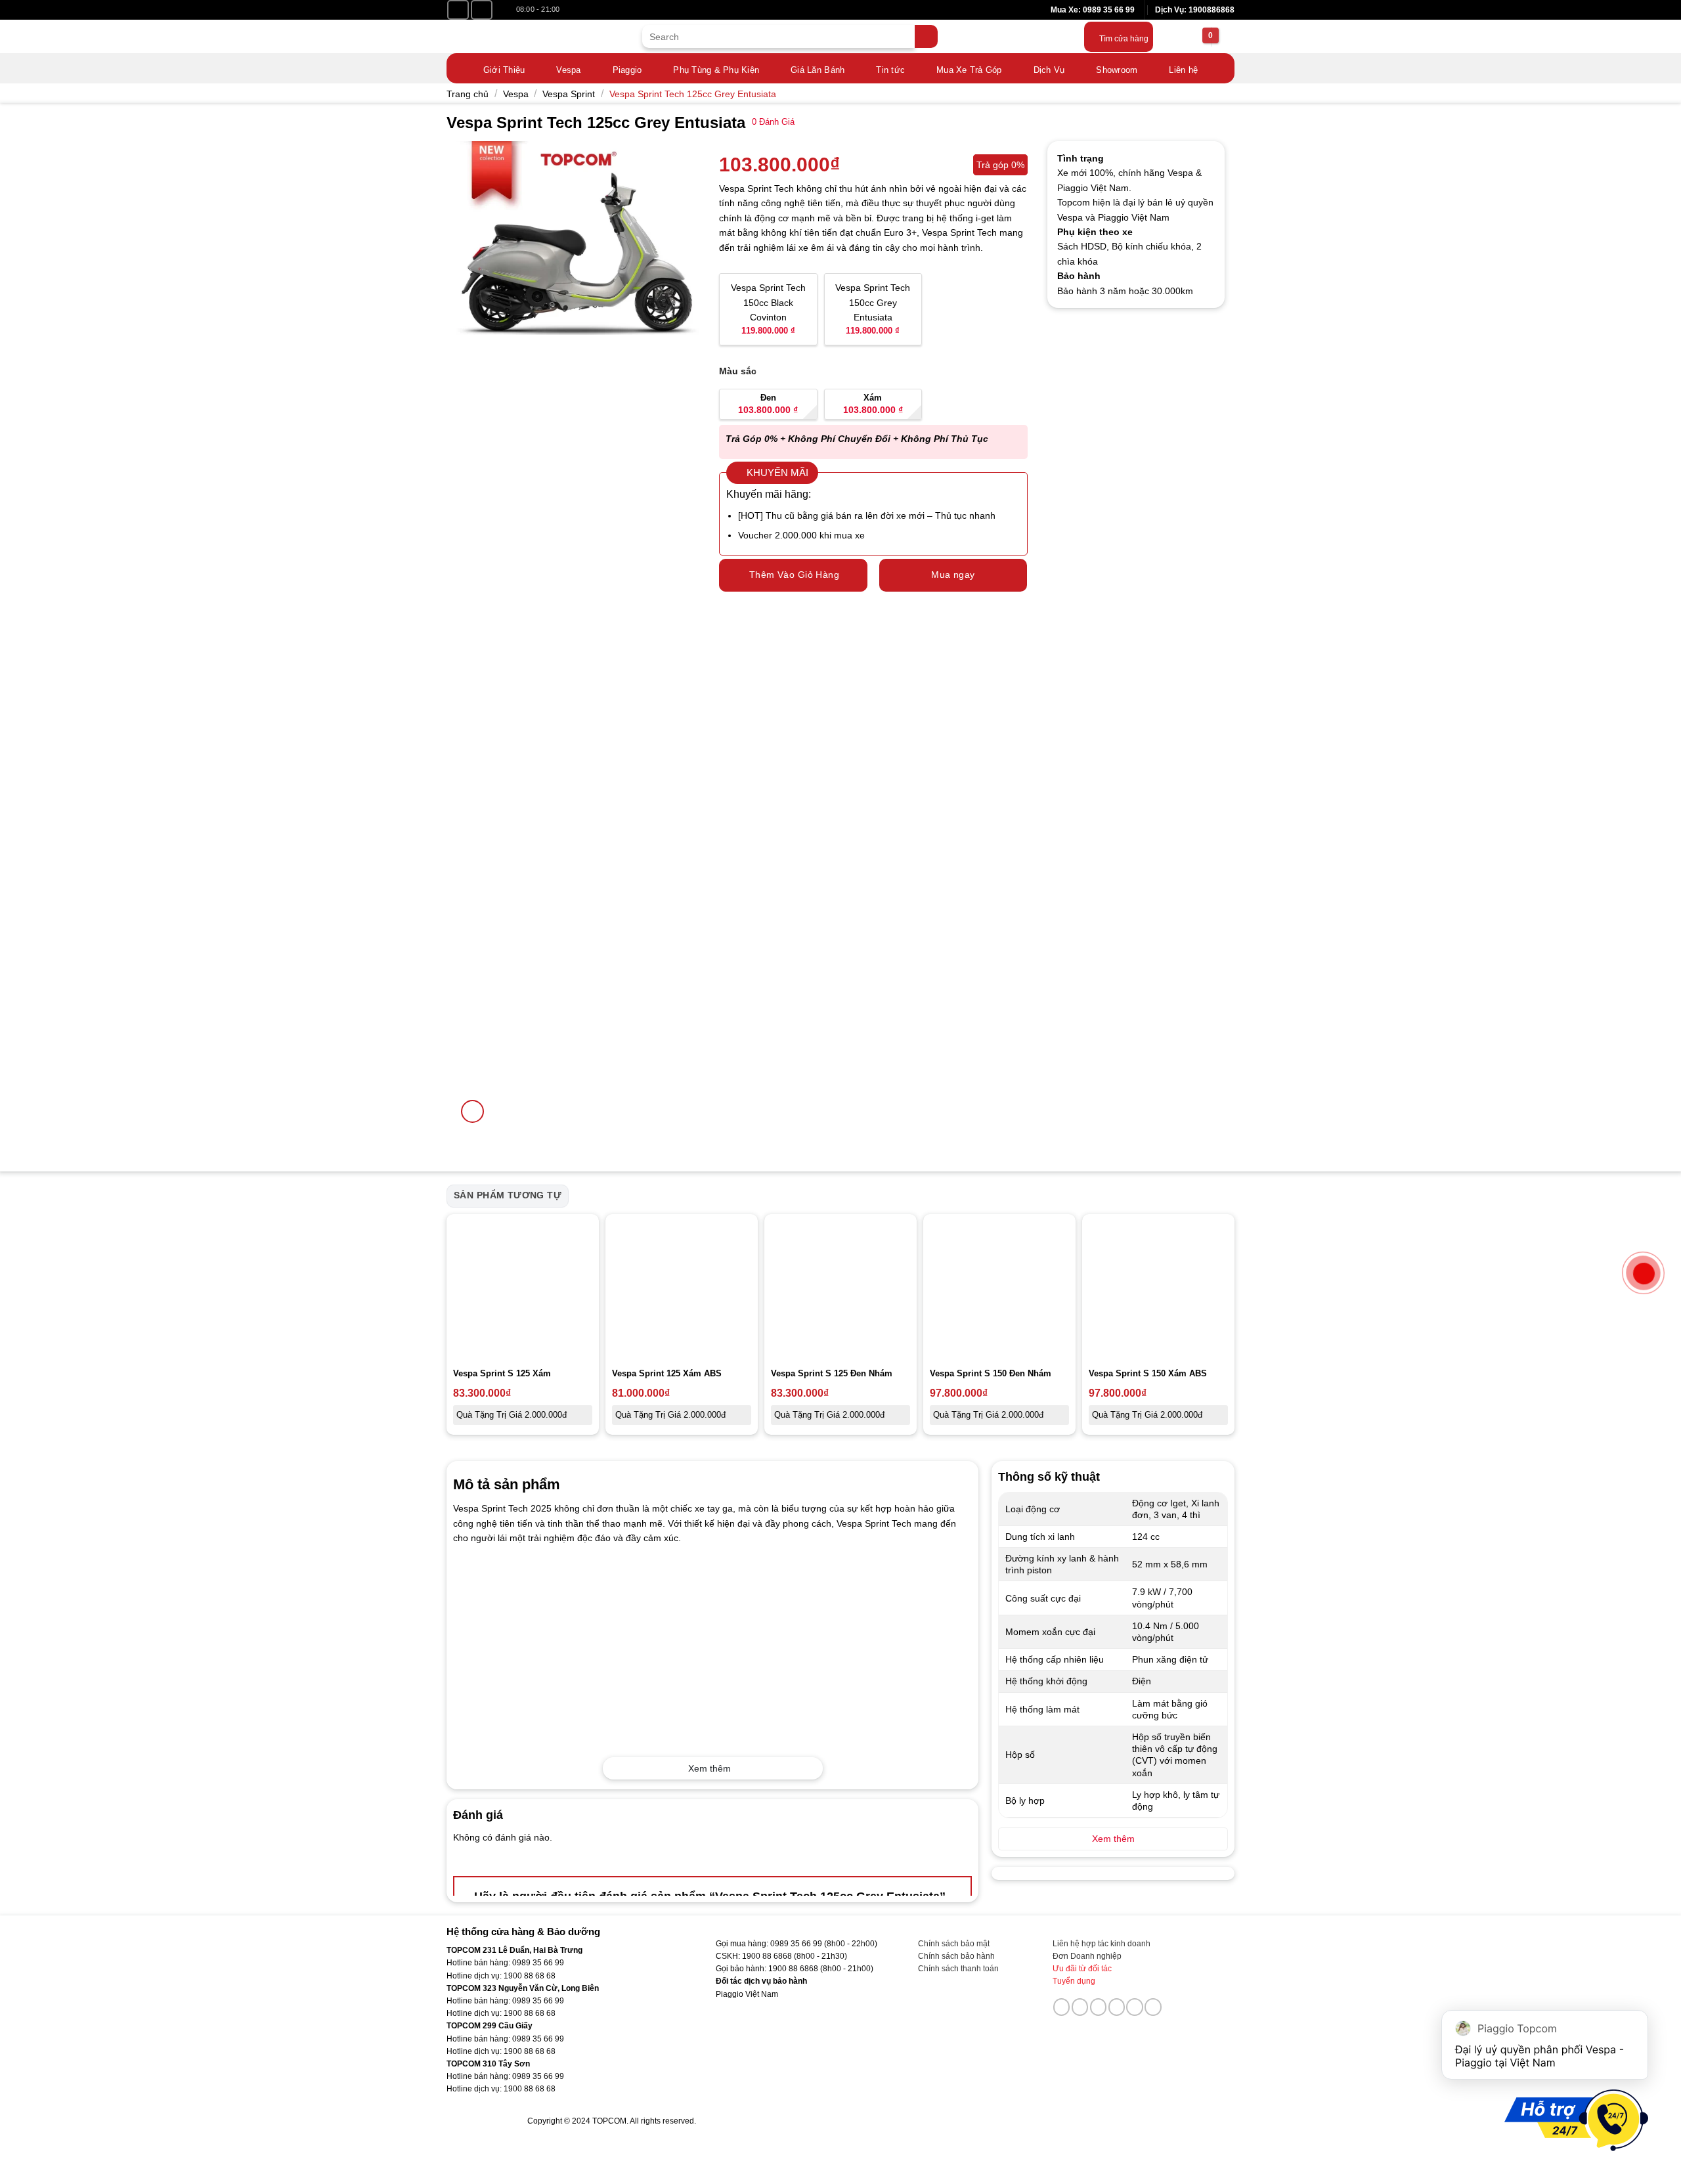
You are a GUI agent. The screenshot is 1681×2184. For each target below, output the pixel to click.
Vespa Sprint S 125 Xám (502, 1373)
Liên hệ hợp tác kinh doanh (1102, 1944)
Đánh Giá (773, 122)
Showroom (1117, 70)
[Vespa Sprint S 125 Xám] (523, 1290)
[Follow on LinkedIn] (1135, 2007)
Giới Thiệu (504, 70)
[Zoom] (472, 1111)
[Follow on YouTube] (482, 10)
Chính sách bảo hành (956, 1956)
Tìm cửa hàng (1124, 39)
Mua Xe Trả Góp (969, 70)
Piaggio (627, 70)
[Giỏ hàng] (1193, 37)
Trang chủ (468, 94)
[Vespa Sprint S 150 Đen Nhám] (999, 1290)
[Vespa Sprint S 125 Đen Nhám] (840, 1290)
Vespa (568, 70)
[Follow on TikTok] (1080, 2007)
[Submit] (926, 36)
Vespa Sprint (569, 94)
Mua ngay (953, 575)
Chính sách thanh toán (958, 1969)
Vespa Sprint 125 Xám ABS (667, 1373)
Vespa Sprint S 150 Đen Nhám (991, 1373)
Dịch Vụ (1049, 70)
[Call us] (1117, 2007)
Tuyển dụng (1074, 1981)
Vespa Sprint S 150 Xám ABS (1148, 1373)
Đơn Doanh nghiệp (1087, 1956)
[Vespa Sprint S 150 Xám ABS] (1158, 1290)
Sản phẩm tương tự (508, 1195)
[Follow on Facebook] (458, 10)
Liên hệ (1183, 70)
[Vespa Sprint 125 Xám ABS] (682, 1290)
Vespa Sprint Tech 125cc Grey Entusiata (693, 94)
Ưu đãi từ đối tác (1082, 1969)
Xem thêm (710, 1768)
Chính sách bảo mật (954, 1944)
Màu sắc (738, 371)
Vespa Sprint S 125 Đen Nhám (832, 1373)
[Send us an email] (1099, 2007)
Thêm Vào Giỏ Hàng (794, 575)
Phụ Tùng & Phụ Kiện (716, 70)
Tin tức (890, 70)
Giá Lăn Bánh (818, 70)
